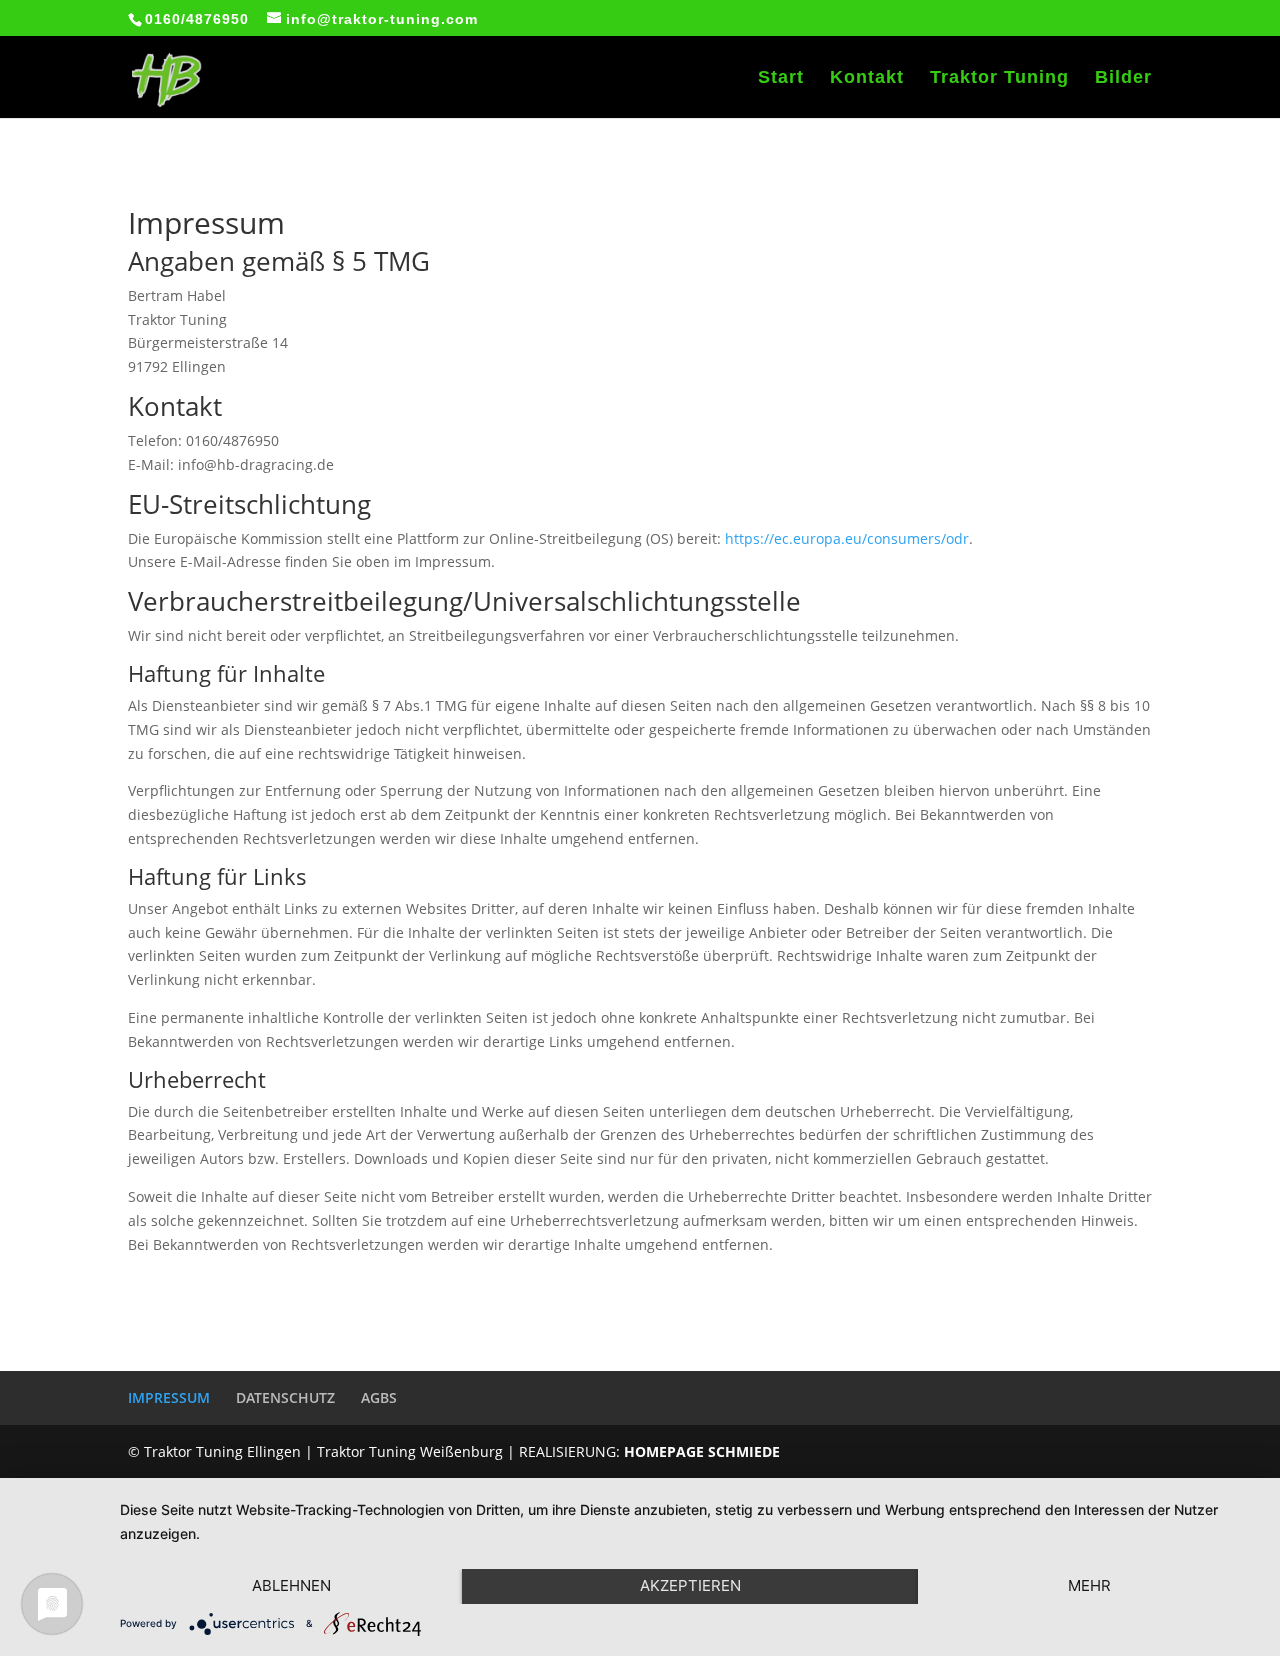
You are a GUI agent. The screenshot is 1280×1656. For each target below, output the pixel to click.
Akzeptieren (690, 1585)
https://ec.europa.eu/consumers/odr (847, 538)
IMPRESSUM (169, 1397)
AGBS (379, 1397)
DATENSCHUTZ (285, 1397)
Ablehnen (291, 1585)
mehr (1089, 1585)
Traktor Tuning (999, 78)
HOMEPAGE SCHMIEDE (702, 1451)
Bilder (1123, 78)
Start (781, 78)
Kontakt (867, 78)
